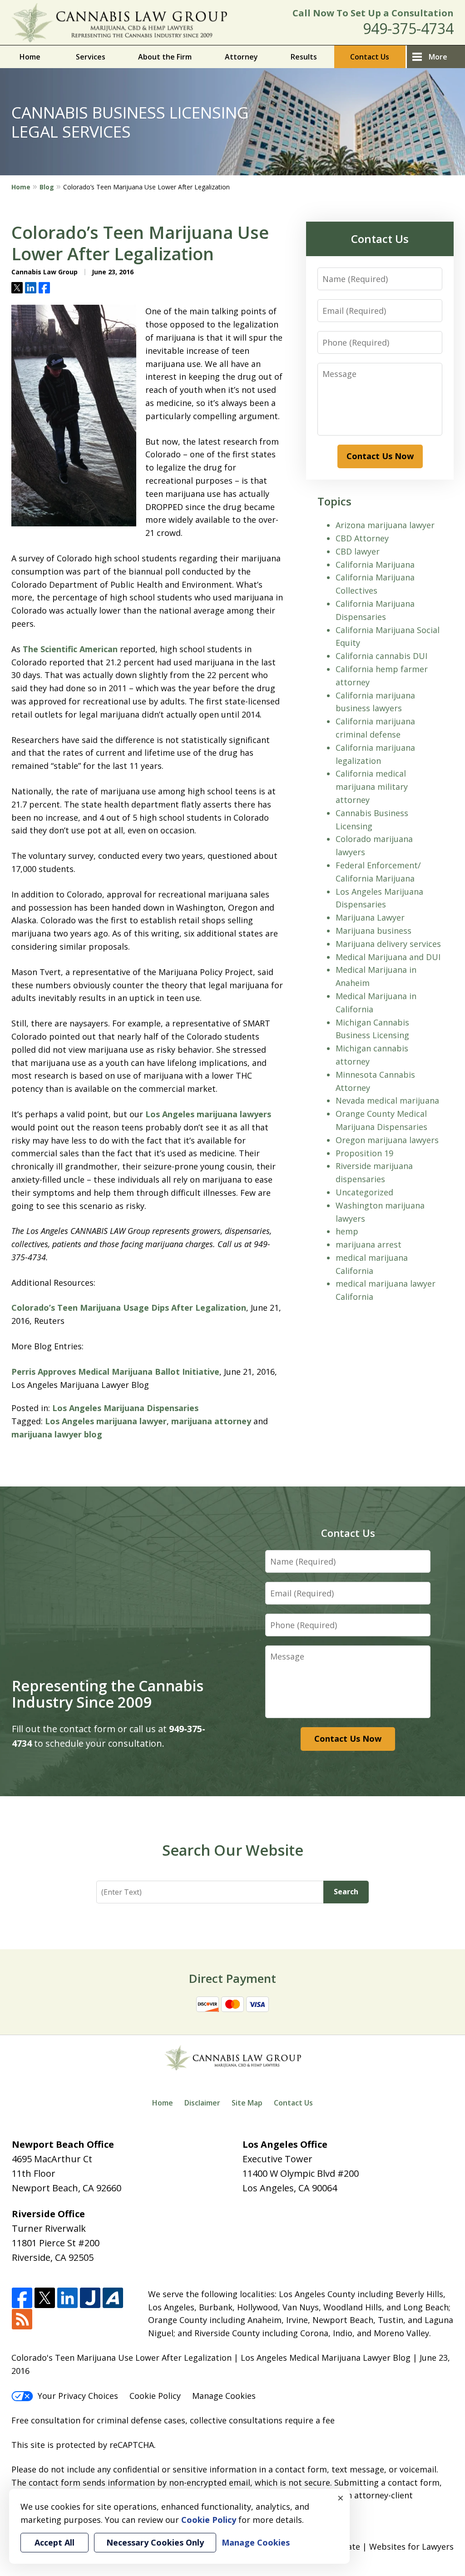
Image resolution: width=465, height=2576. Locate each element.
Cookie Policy (155, 2396)
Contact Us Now (380, 456)
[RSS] (22, 2320)
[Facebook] (22, 2298)
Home (30, 57)
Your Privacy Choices (78, 2396)
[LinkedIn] (67, 2298)
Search (346, 1892)
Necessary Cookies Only (155, 2542)
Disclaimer (202, 2103)
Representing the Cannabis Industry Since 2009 (108, 1694)
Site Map (247, 2103)
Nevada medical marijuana (387, 1100)
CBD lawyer (358, 551)
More (438, 57)
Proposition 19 (364, 1153)
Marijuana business (373, 931)
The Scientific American (70, 649)
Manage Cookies (224, 2396)
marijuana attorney (211, 1421)
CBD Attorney (362, 538)
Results (304, 57)
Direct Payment (232, 1978)
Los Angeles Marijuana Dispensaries (125, 1408)
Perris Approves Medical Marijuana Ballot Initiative (115, 1372)
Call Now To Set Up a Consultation (373, 13)
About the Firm (165, 57)
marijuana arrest (369, 1244)
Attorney (241, 57)
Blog (47, 187)
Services (91, 57)
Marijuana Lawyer (370, 917)
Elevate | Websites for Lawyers (377, 2546)
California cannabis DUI (381, 656)
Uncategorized (364, 1192)
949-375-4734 (408, 28)
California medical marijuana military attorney (372, 787)
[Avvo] (113, 2298)
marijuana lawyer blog (57, 1434)
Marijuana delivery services (388, 944)
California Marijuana (375, 565)
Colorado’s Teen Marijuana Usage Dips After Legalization (129, 1308)
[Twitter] (45, 2298)
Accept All (54, 2542)
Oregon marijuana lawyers (387, 1140)
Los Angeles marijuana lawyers (208, 1114)
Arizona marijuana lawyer (385, 525)
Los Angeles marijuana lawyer (106, 1421)
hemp (347, 1231)
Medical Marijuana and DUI (388, 957)
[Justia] (90, 2298)
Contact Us (370, 57)
